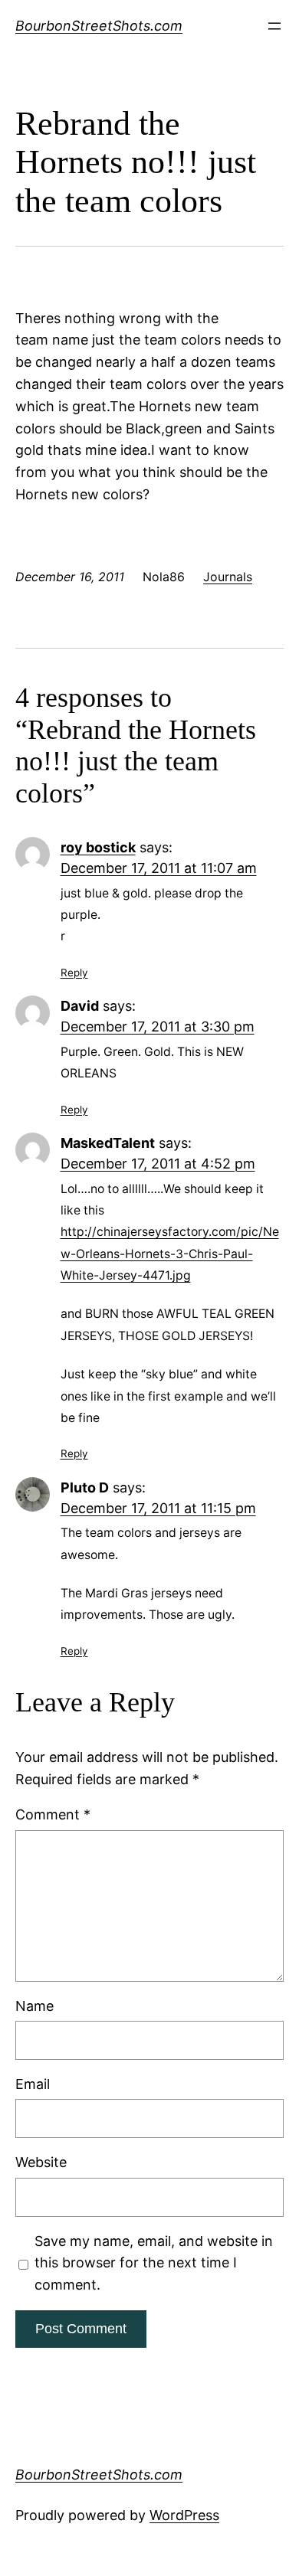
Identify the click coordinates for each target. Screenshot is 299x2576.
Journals (228, 577)
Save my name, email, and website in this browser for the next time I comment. (154, 2263)
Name (34, 2006)
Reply (74, 973)
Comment (53, 1814)
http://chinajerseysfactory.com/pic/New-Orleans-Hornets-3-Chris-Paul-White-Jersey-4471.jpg (170, 1254)
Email (33, 2084)
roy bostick (98, 847)
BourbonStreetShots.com (99, 26)
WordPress (184, 2515)
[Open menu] (274, 26)
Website (41, 2162)
